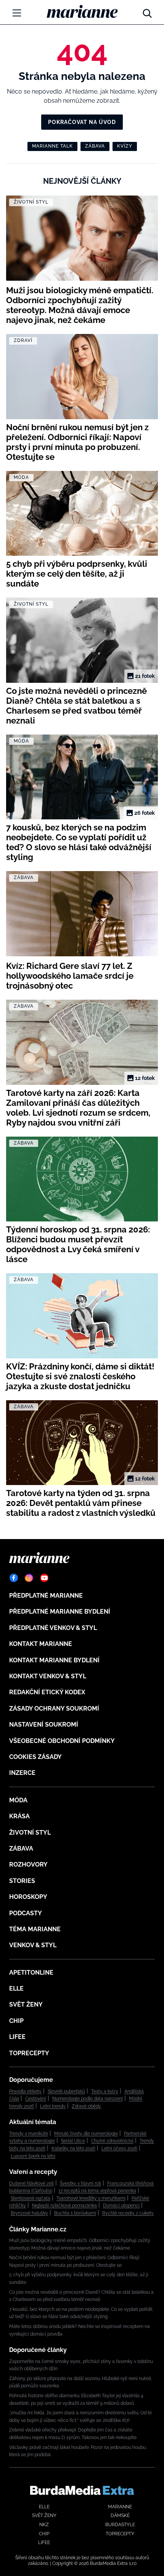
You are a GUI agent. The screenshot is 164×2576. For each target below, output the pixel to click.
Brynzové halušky (29, 2213)
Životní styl (30, 1833)
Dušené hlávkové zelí (31, 2183)
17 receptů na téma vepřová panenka (97, 2191)
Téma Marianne (35, 1929)
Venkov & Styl (33, 1945)
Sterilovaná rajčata (31, 2198)
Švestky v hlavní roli (80, 2183)
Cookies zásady (35, 1757)
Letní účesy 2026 (119, 2148)
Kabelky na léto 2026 (73, 2148)
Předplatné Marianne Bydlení (60, 1612)
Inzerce (22, 1773)
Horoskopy (28, 1897)
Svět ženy (26, 2004)
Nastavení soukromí (44, 1724)
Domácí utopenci (121, 2206)
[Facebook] (14, 1578)
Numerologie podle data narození (88, 2099)
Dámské (120, 2516)
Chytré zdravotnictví (112, 2141)
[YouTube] (44, 1578)
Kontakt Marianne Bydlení (54, 1660)
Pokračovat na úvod (82, 122)
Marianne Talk (52, 146)
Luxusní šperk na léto (33, 2156)
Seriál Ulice (73, 2141)
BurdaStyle (120, 2525)
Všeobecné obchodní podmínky (62, 1741)
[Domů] (82, 11)
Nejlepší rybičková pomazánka (64, 2206)
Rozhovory (28, 1864)
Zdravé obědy (86, 2106)
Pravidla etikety (25, 2091)
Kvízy (125, 146)
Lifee (17, 2037)
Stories (22, 1881)
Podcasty (26, 1913)
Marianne (120, 2507)
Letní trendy (53, 2106)
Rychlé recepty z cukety (128, 2213)
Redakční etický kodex (47, 1692)
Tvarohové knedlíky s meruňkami (91, 2198)
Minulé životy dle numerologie (86, 2134)
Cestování (36, 2099)
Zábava (95, 146)
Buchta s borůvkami (75, 2213)
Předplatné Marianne (46, 1596)
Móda (18, 1800)
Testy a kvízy (105, 2091)
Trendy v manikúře (29, 2134)
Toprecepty (29, 2053)
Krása (19, 1816)
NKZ (44, 2525)
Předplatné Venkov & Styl (53, 1628)
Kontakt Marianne (41, 1644)
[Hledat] (147, 11)
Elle (16, 1988)
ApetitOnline (31, 1973)
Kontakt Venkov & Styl (48, 1676)
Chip (16, 2021)
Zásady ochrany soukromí (54, 1709)
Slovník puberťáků (66, 2091)
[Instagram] (29, 1578)
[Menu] (17, 13)
